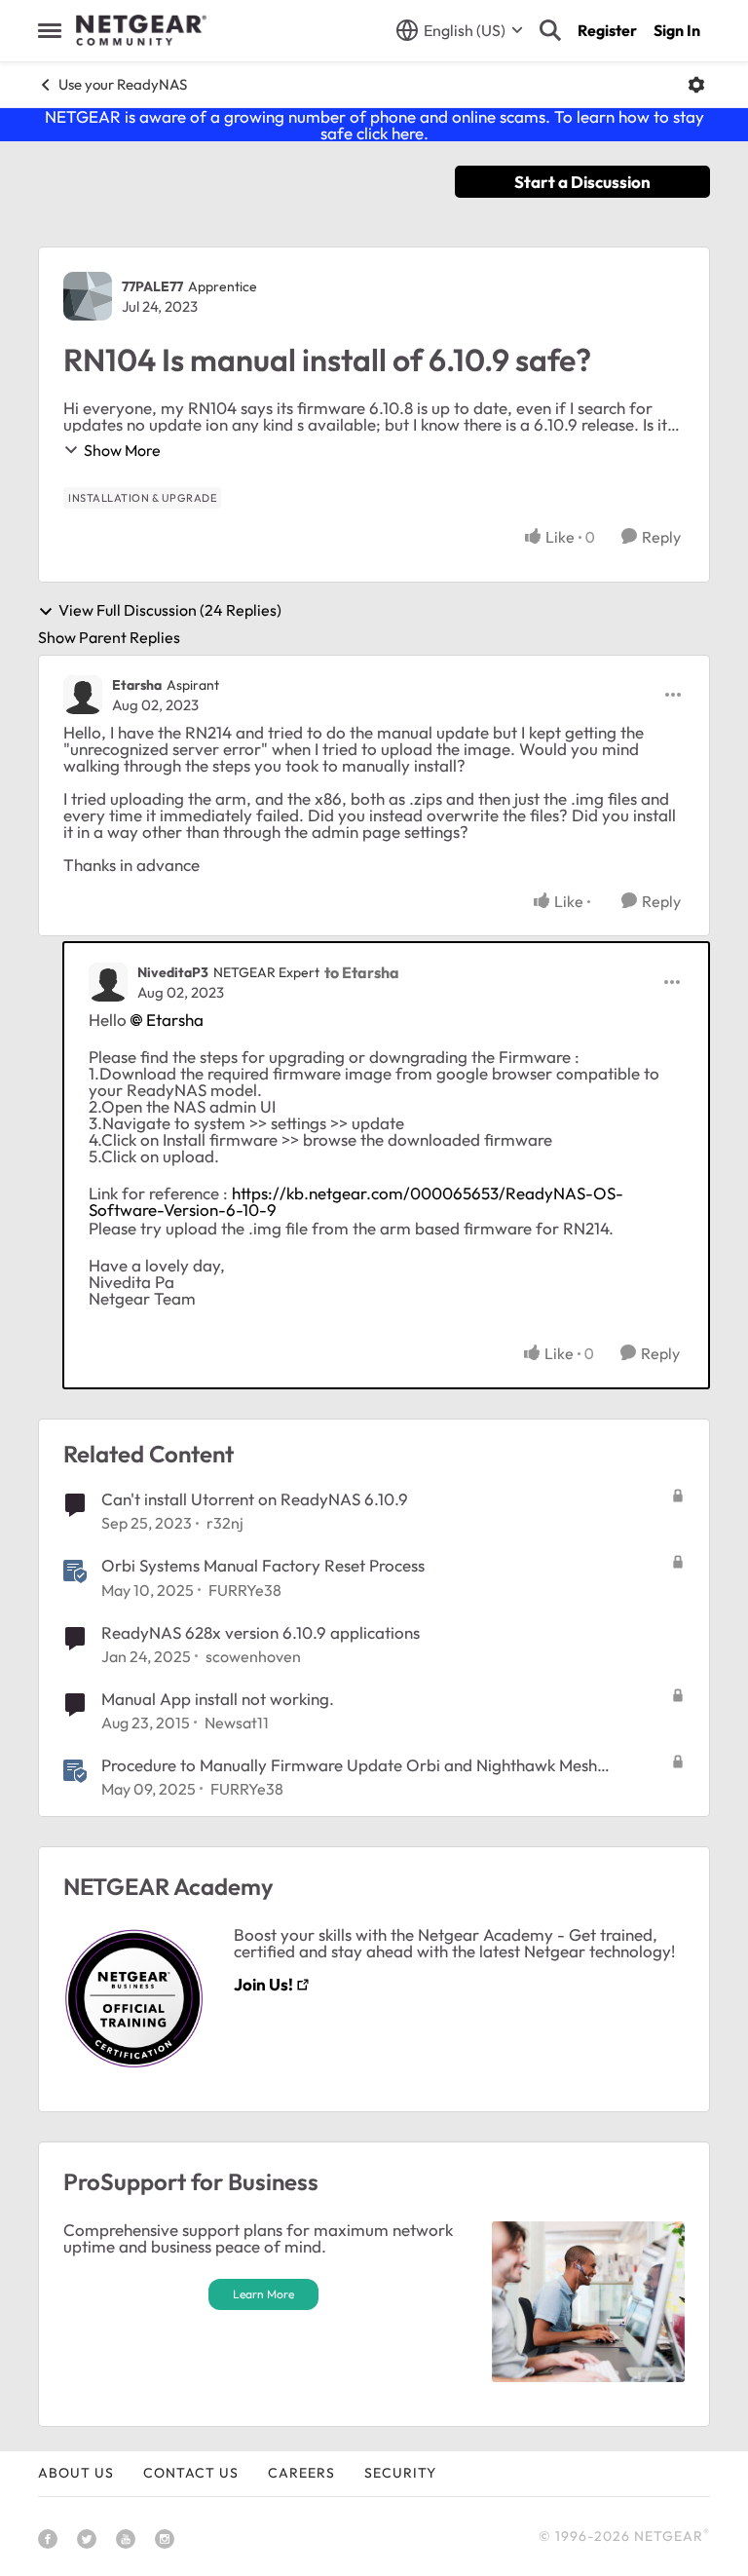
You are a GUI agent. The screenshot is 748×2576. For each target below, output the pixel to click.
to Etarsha (362, 972)
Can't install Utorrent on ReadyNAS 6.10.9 (255, 1499)
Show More (122, 450)
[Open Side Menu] (50, 30)
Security (400, 2473)
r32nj (225, 1523)
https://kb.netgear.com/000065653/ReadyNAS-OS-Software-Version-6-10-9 (356, 1201)
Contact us (191, 2473)
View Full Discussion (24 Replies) (170, 611)
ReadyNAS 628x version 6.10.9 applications (261, 1632)
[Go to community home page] (141, 30)
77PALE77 (152, 286)
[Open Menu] (696, 85)
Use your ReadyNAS (123, 84)
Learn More (263, 2294)
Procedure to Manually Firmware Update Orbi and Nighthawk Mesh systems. (349, 1765)
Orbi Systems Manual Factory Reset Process (263, 1565)
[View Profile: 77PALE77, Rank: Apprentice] (88, 296)
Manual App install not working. (218, 1699)
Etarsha (137, 685)
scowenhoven (253, 1656)
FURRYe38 (245, 1590)
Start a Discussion (582, 182)
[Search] (550, 30)
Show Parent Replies (109, 637)
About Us (76, 2473)
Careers (301, 2473)
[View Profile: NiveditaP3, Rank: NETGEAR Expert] (108, 982)
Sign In (677, 30)
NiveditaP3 (173, 972)
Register (607, 30)
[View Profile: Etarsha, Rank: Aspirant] (83, 695)
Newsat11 (237, 1723)
